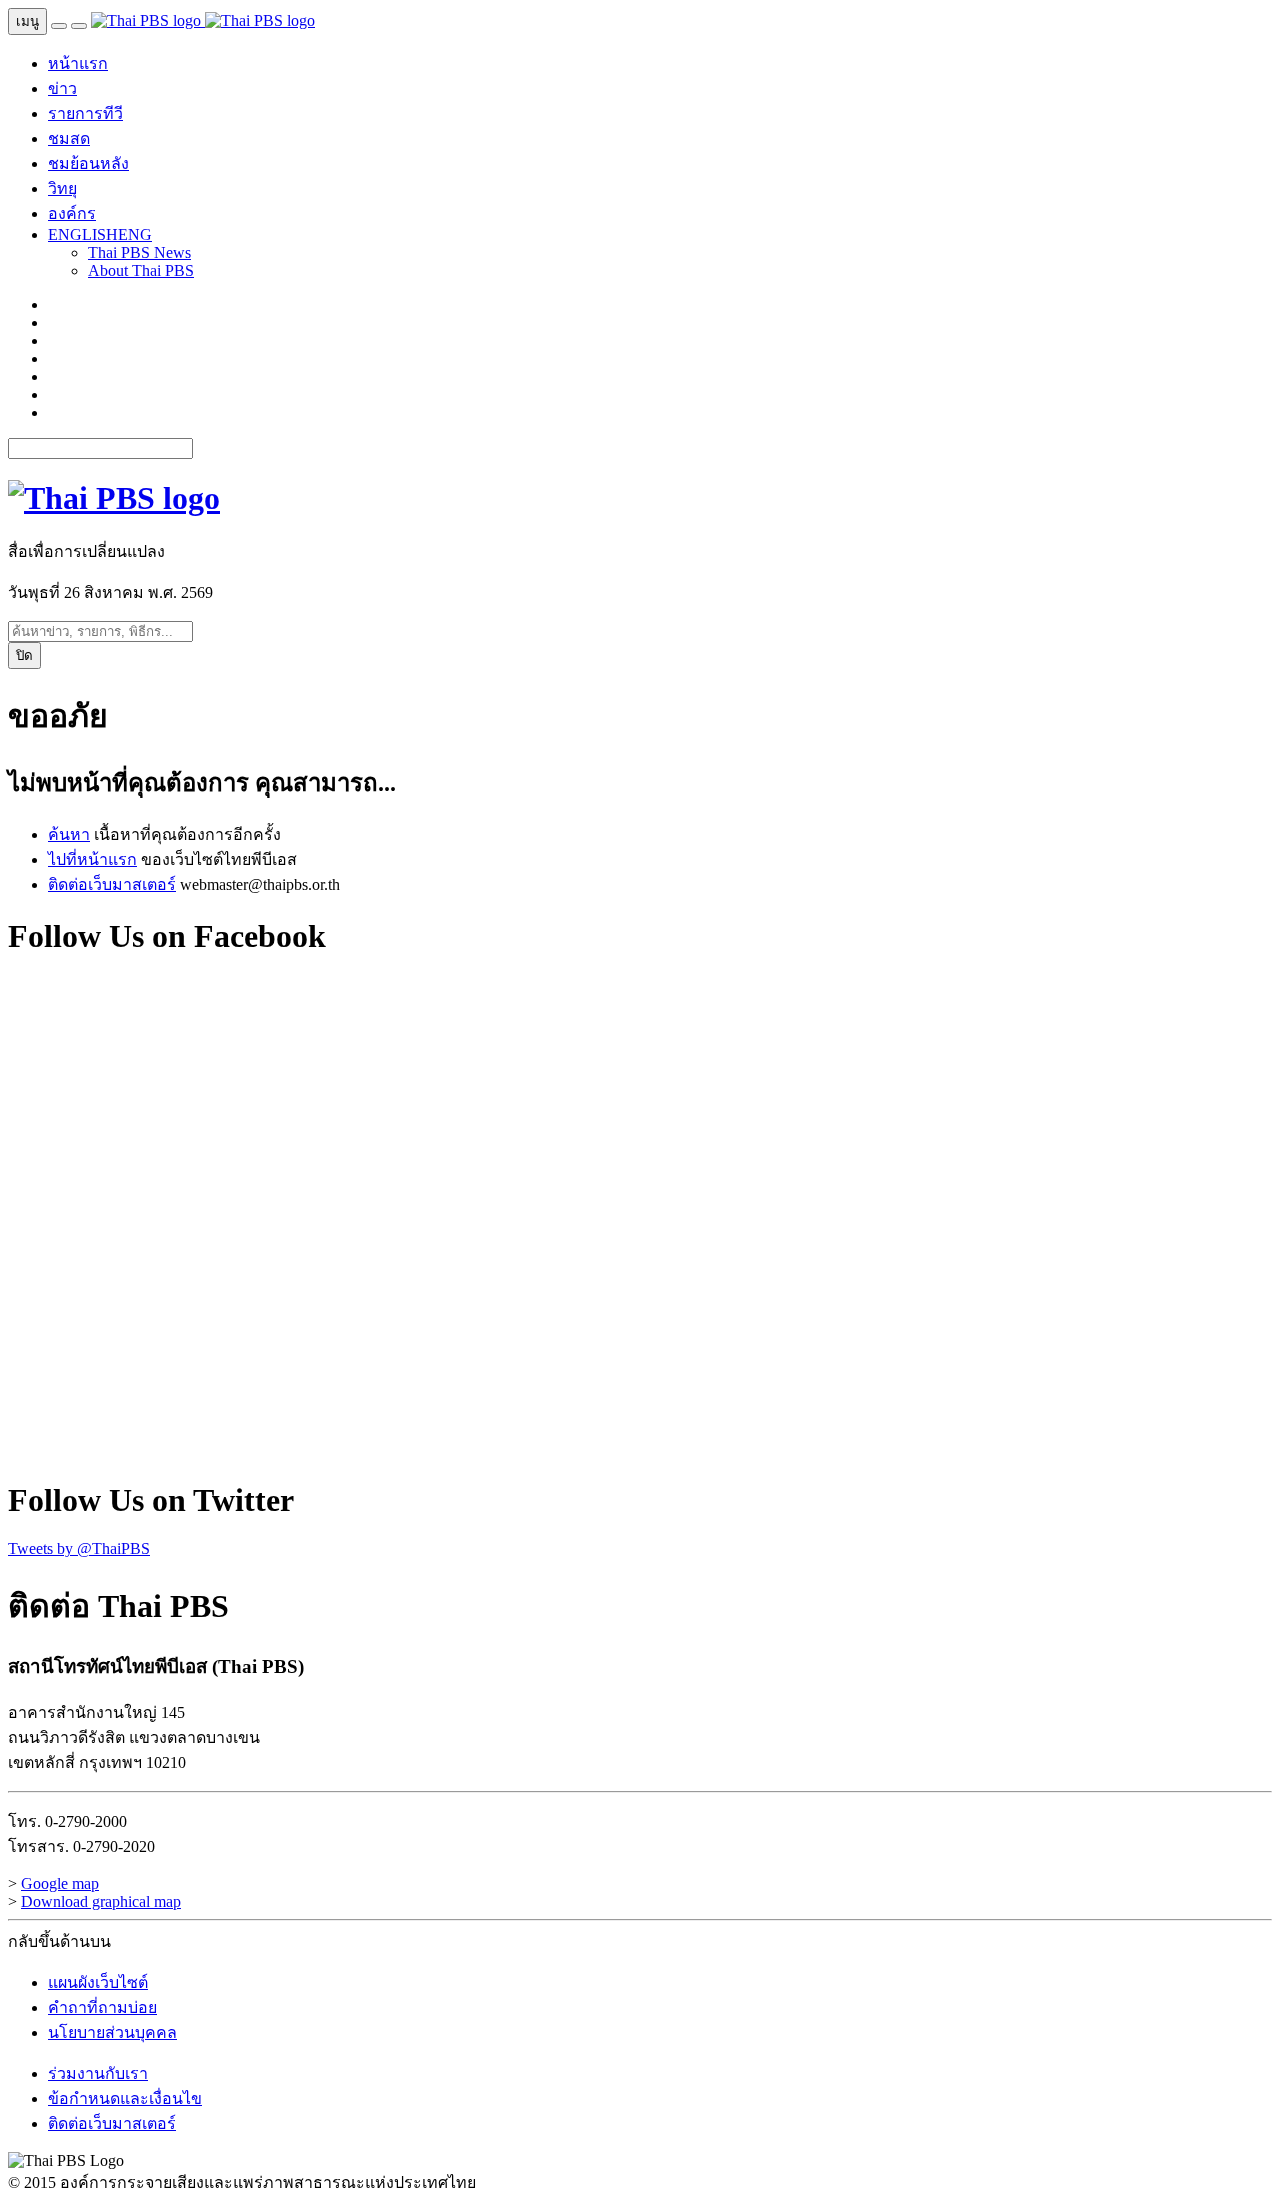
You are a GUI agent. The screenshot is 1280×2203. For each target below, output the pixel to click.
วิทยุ (62, 188)
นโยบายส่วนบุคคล (112, 2032)
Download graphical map (101, 1901)
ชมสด (69, 138)
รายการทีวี (85, 113)
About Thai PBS (141, 270)
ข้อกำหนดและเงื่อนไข (125, 2098)
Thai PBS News (139, 252)
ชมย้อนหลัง (88, 163)
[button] (100, 234)
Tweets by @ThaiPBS (79, 1548)
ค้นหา (69, 834)
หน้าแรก (78, 63)
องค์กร (72, 213)
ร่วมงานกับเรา (98, 2073)
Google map (60, 1883)
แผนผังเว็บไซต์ (98, 1982)
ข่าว (62, 88)
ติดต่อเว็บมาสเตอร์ (112, 884)
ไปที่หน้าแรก (92, 859)
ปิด (24, 655)
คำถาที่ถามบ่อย (102, 2007)
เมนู (27, 21)
